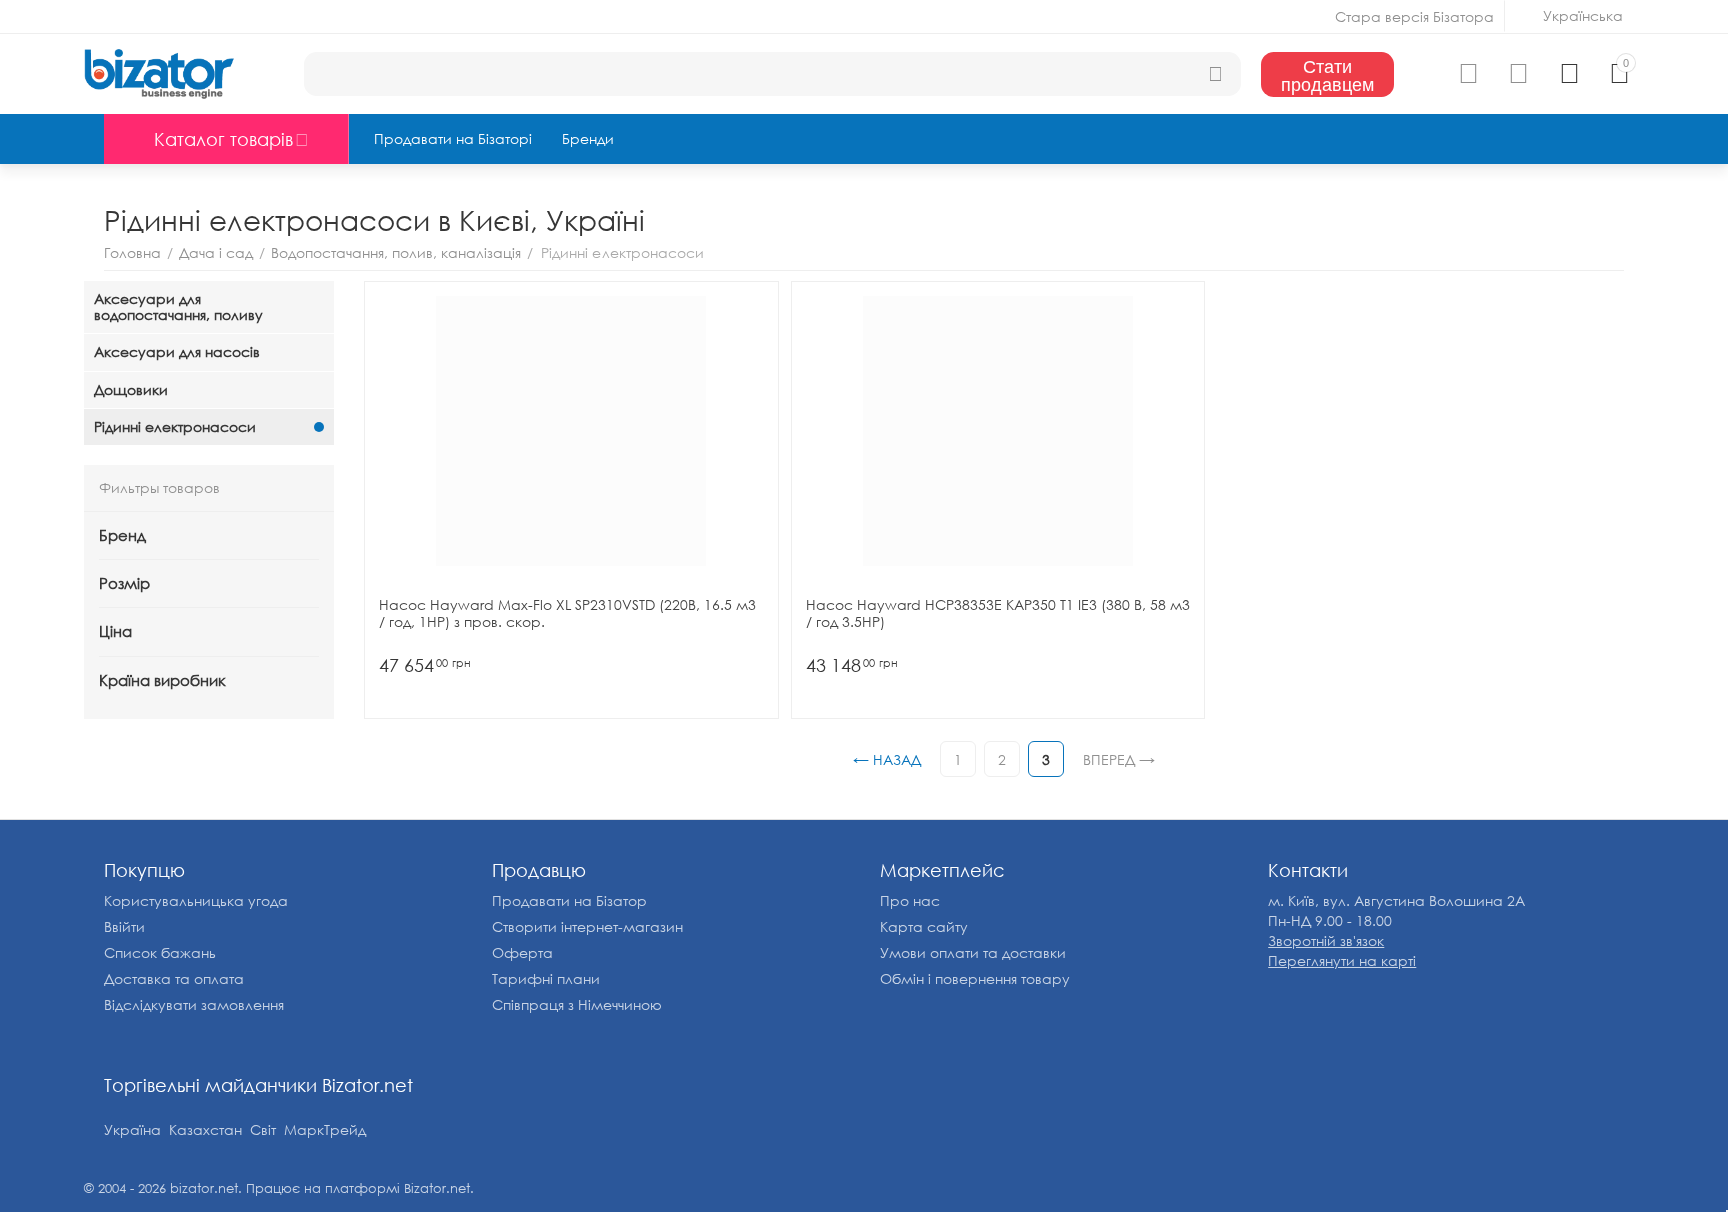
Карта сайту (924, 926)
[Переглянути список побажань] (1518, 74)
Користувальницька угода (196, 900)
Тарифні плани (546, 978)
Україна (132, 1129)
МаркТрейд (325, 1129)
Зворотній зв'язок (1326, 940)
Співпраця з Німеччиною (577, 1004)
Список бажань (160, 952)
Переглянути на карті (1342, 960)
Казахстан (205, 1129)
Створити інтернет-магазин (587, 926)
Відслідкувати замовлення (194, 1004)
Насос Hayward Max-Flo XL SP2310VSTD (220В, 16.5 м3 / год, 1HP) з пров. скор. (567, 613)
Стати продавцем (1327, 74)
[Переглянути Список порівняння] (1468, 74)
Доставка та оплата (174, 978)
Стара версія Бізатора (1414, 16)
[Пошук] (1216, 74)
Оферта (522, 952)
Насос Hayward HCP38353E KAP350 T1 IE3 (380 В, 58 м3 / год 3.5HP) (998, 613)
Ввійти (124, 926)
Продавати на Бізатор (569, 900)
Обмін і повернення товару (975, 978)
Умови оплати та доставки (973, 952)
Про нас (910, 900)
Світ (263, 1129)
